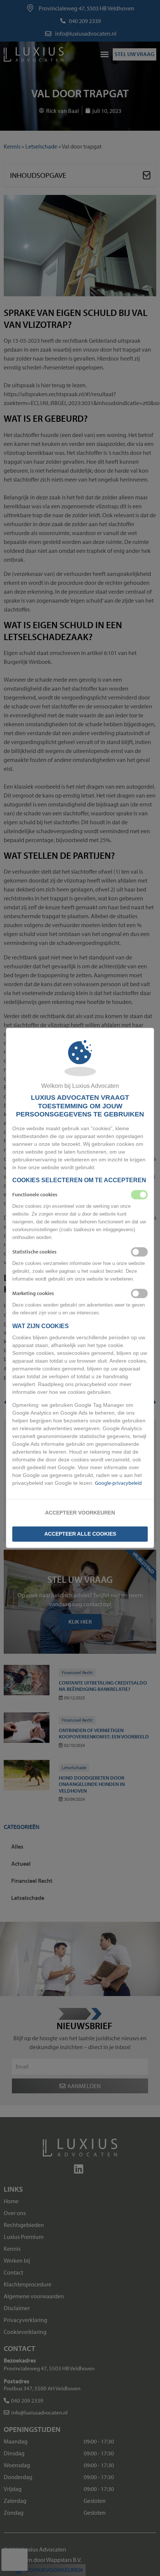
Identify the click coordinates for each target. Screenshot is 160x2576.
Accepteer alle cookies (80, 1534)
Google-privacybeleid (118, 1483)
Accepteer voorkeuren (80, 1513)
